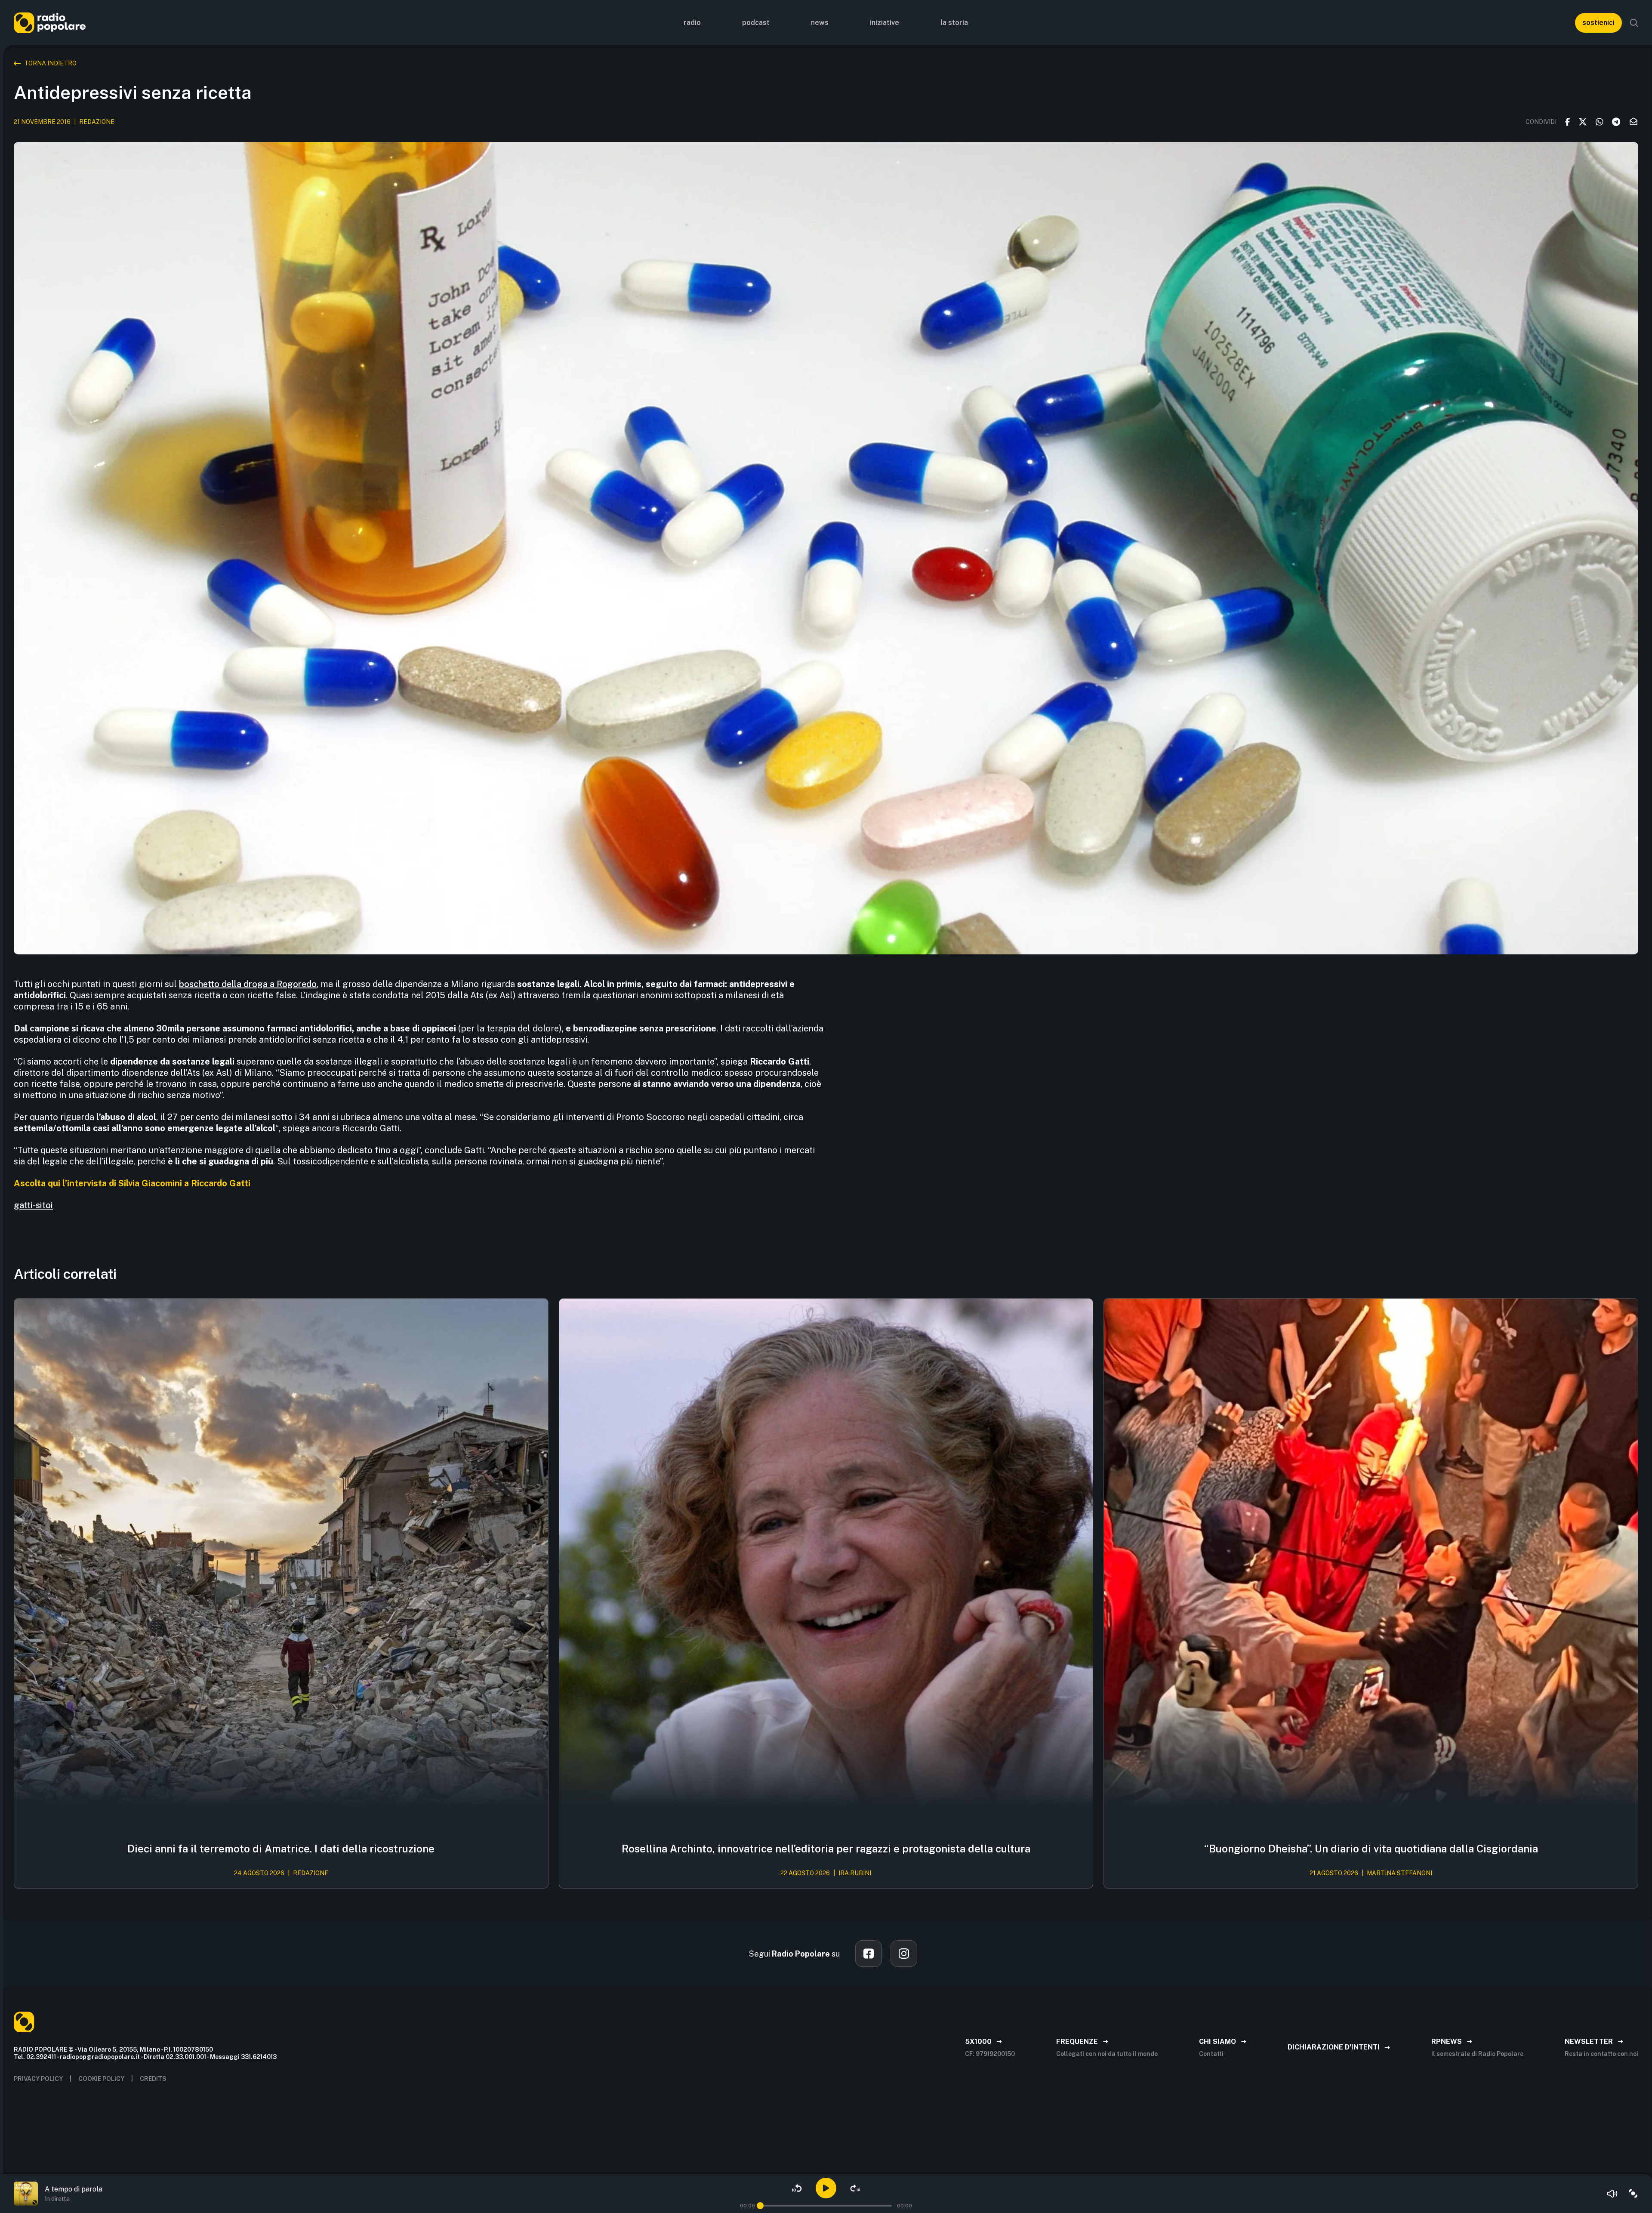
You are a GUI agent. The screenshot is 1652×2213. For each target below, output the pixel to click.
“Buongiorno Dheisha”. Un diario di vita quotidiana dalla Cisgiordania (1371, 1849)
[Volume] (1612, 2194)
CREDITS (153, 2079)
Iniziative (885, 23)
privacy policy (38, 2079)
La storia (954, 23)
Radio (692, 23)
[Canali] (1633, 2194)
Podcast (756, 23)
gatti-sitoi (33, 1205)
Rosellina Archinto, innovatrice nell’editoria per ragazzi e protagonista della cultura (826, 1849)
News (820, 23)
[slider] (760, 2206)
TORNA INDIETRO (50, 63)
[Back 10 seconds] (797, 2188)
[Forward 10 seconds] (855, 2188)
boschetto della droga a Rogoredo (248, 984)
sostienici (1598, 23)
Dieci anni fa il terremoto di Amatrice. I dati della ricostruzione (281, 1849)
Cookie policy (101, 2079)
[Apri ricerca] (1634, 23)
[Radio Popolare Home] (50, 23)
